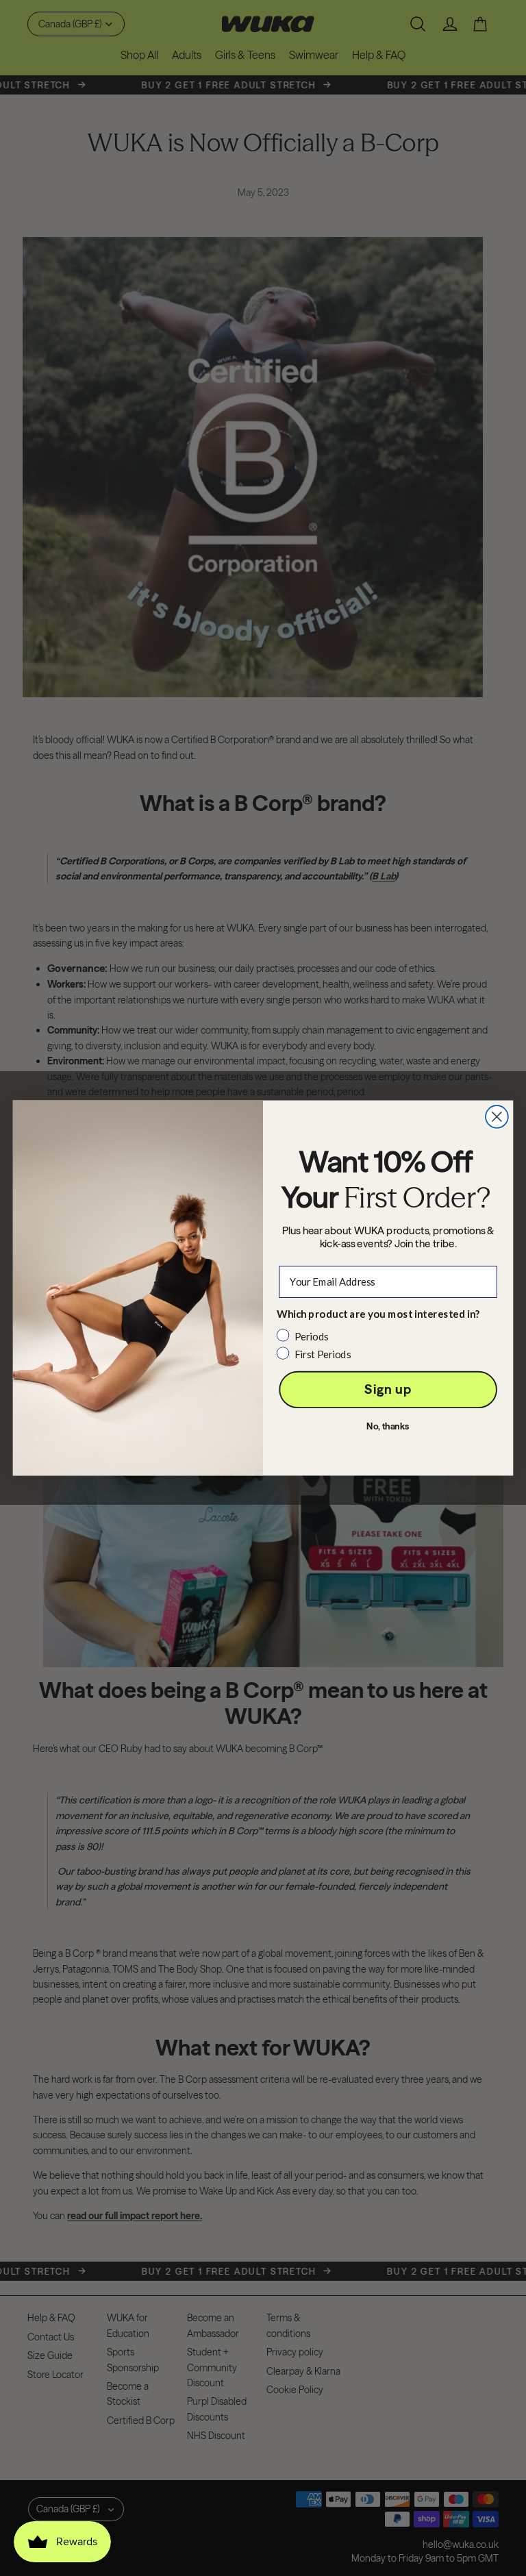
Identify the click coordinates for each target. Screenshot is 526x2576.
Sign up (388, 1389)
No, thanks (388, 1426)
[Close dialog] (497, 1117)
